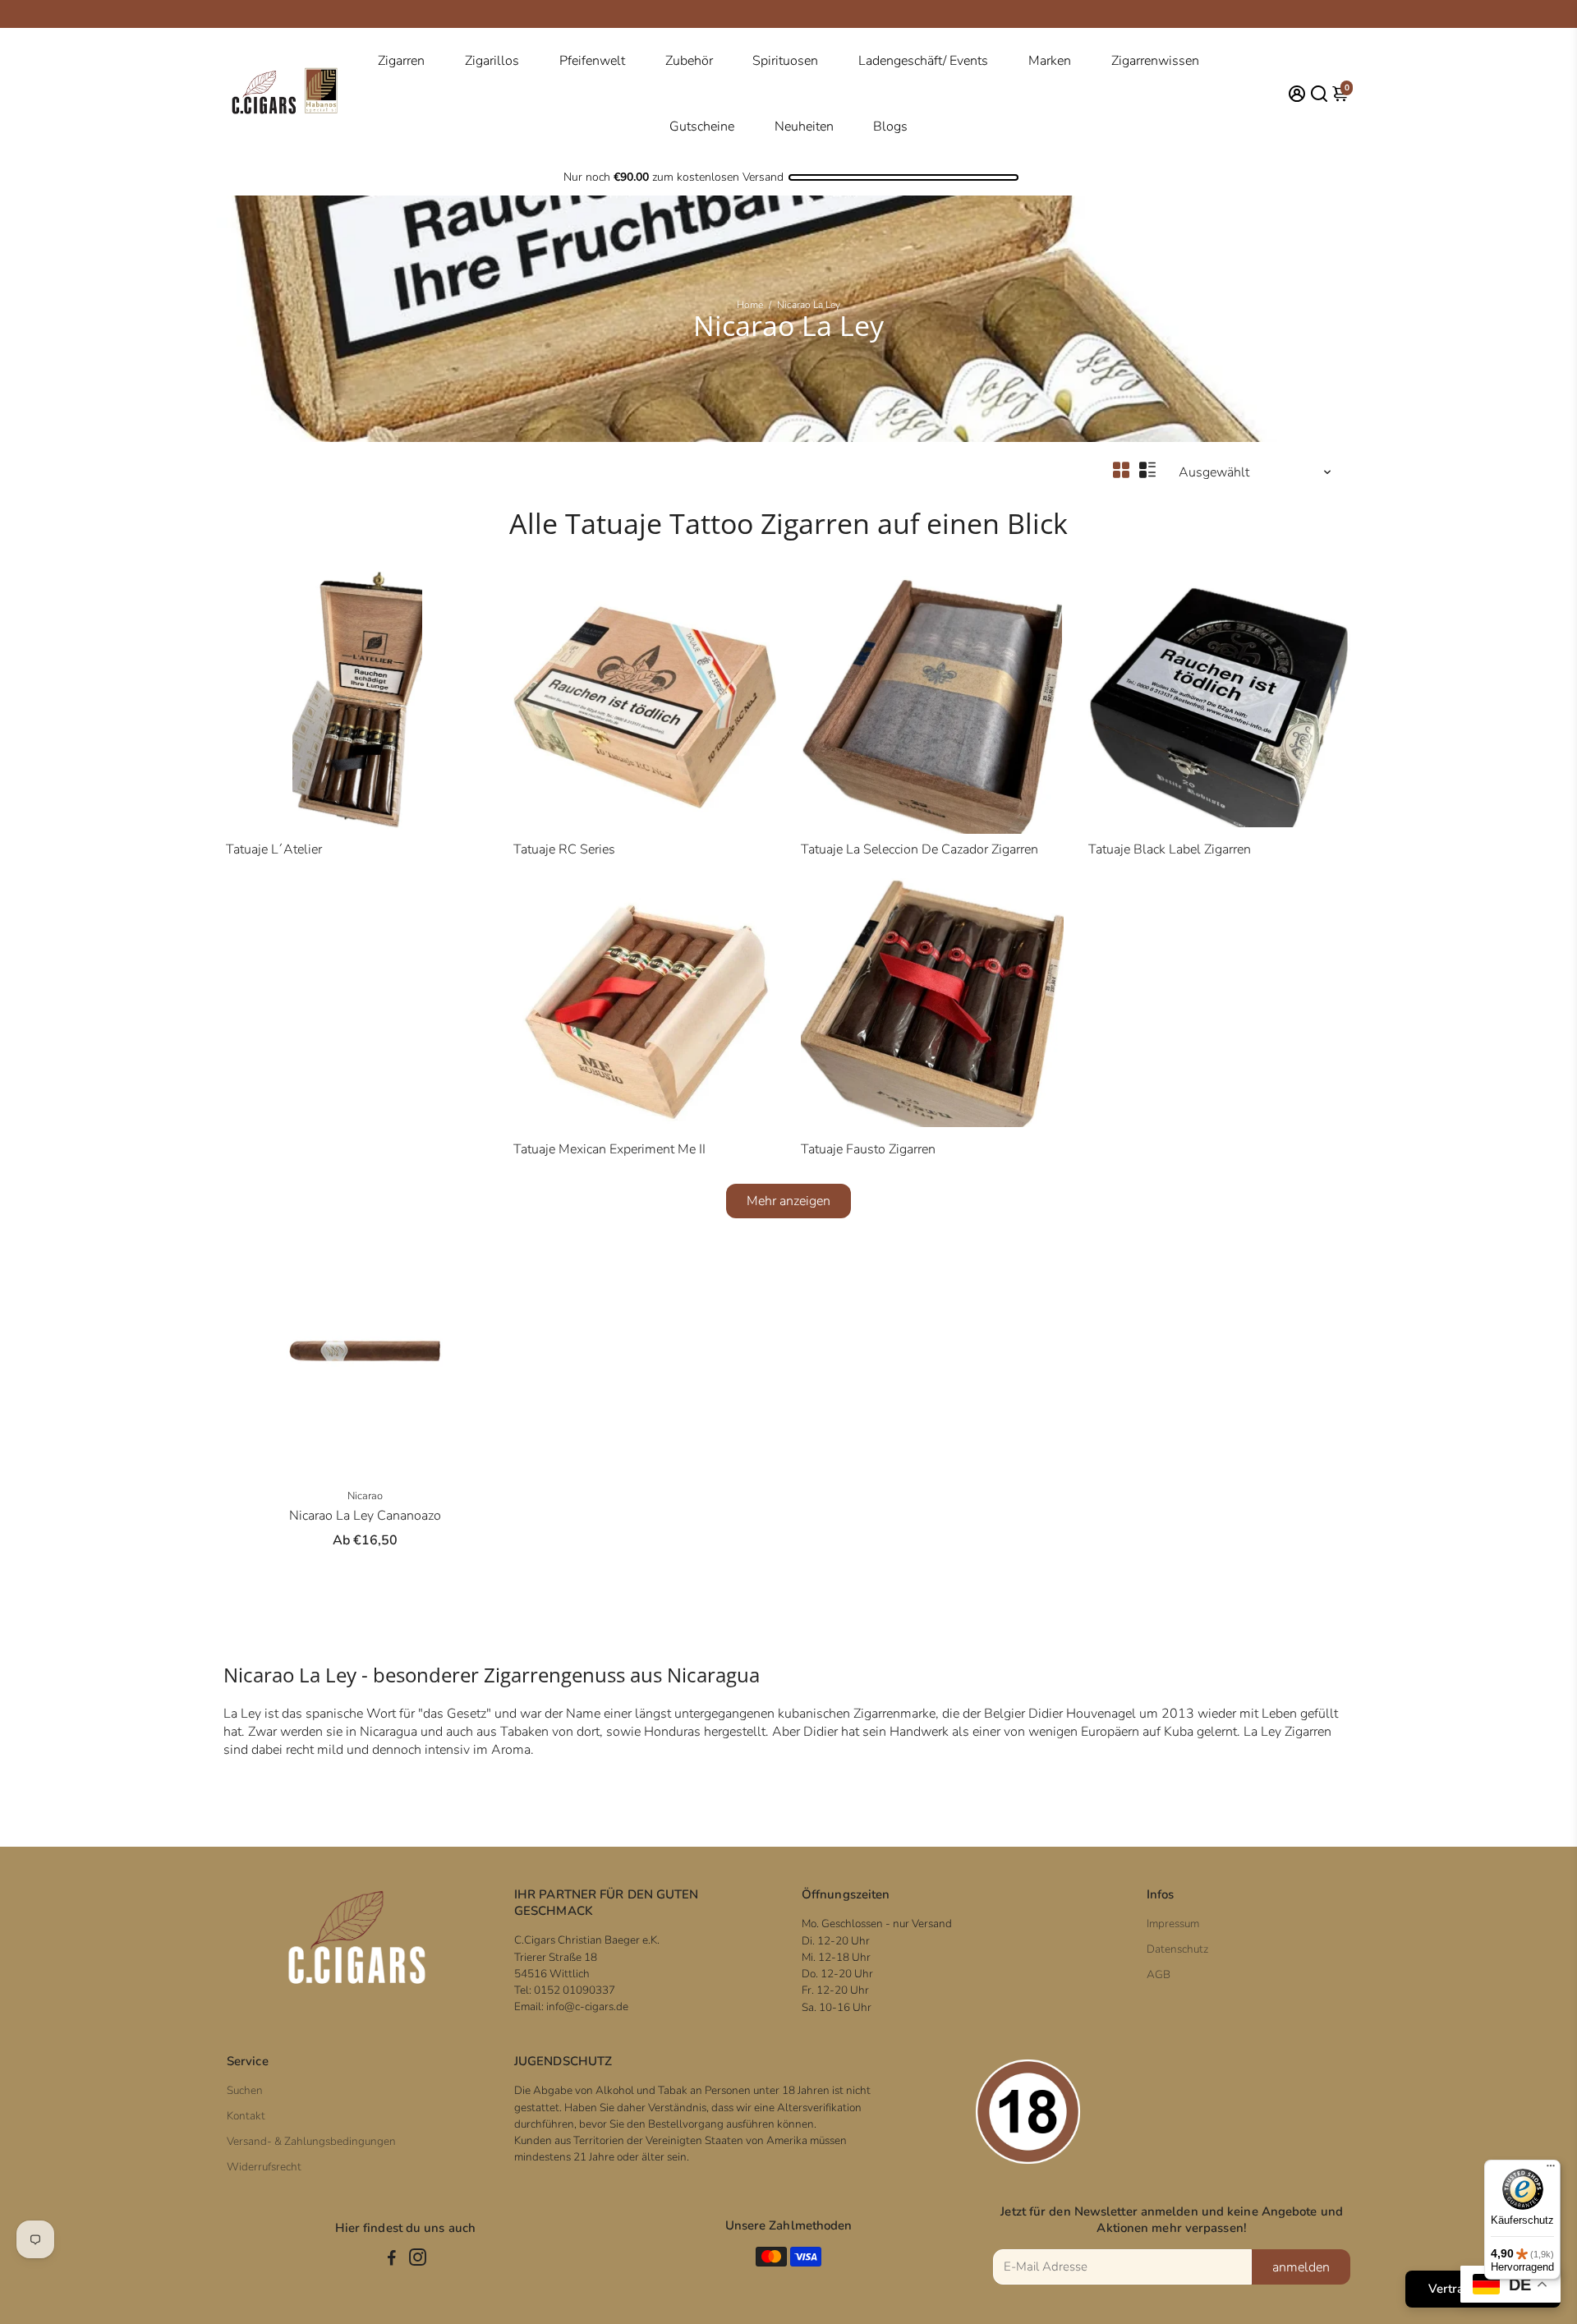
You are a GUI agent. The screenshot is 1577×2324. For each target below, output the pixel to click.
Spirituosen (785, 61)
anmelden (1301, 2267)
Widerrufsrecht (264, 2167)
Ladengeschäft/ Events (923, 61)
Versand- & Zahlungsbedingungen (311, 2141)
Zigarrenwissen (1155, 61)
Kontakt (246, 2116)
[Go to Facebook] (392, 2260)
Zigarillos (492, 61)
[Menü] (1551, 2170)
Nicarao (365, 1496)
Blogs (890, 127)
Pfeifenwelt (592, 61)
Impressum (1173, 1924)
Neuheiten (804, 127)
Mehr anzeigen (788, 1201)
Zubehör (689, 61)
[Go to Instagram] (418, 2260)
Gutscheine (702, 127)
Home (750, 305)
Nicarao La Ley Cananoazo (365, 1516)
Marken (1050, 61)
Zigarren (401, 61)
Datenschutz (1177, 1949)
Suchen (245, 2090)
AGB (1159, 1974)
